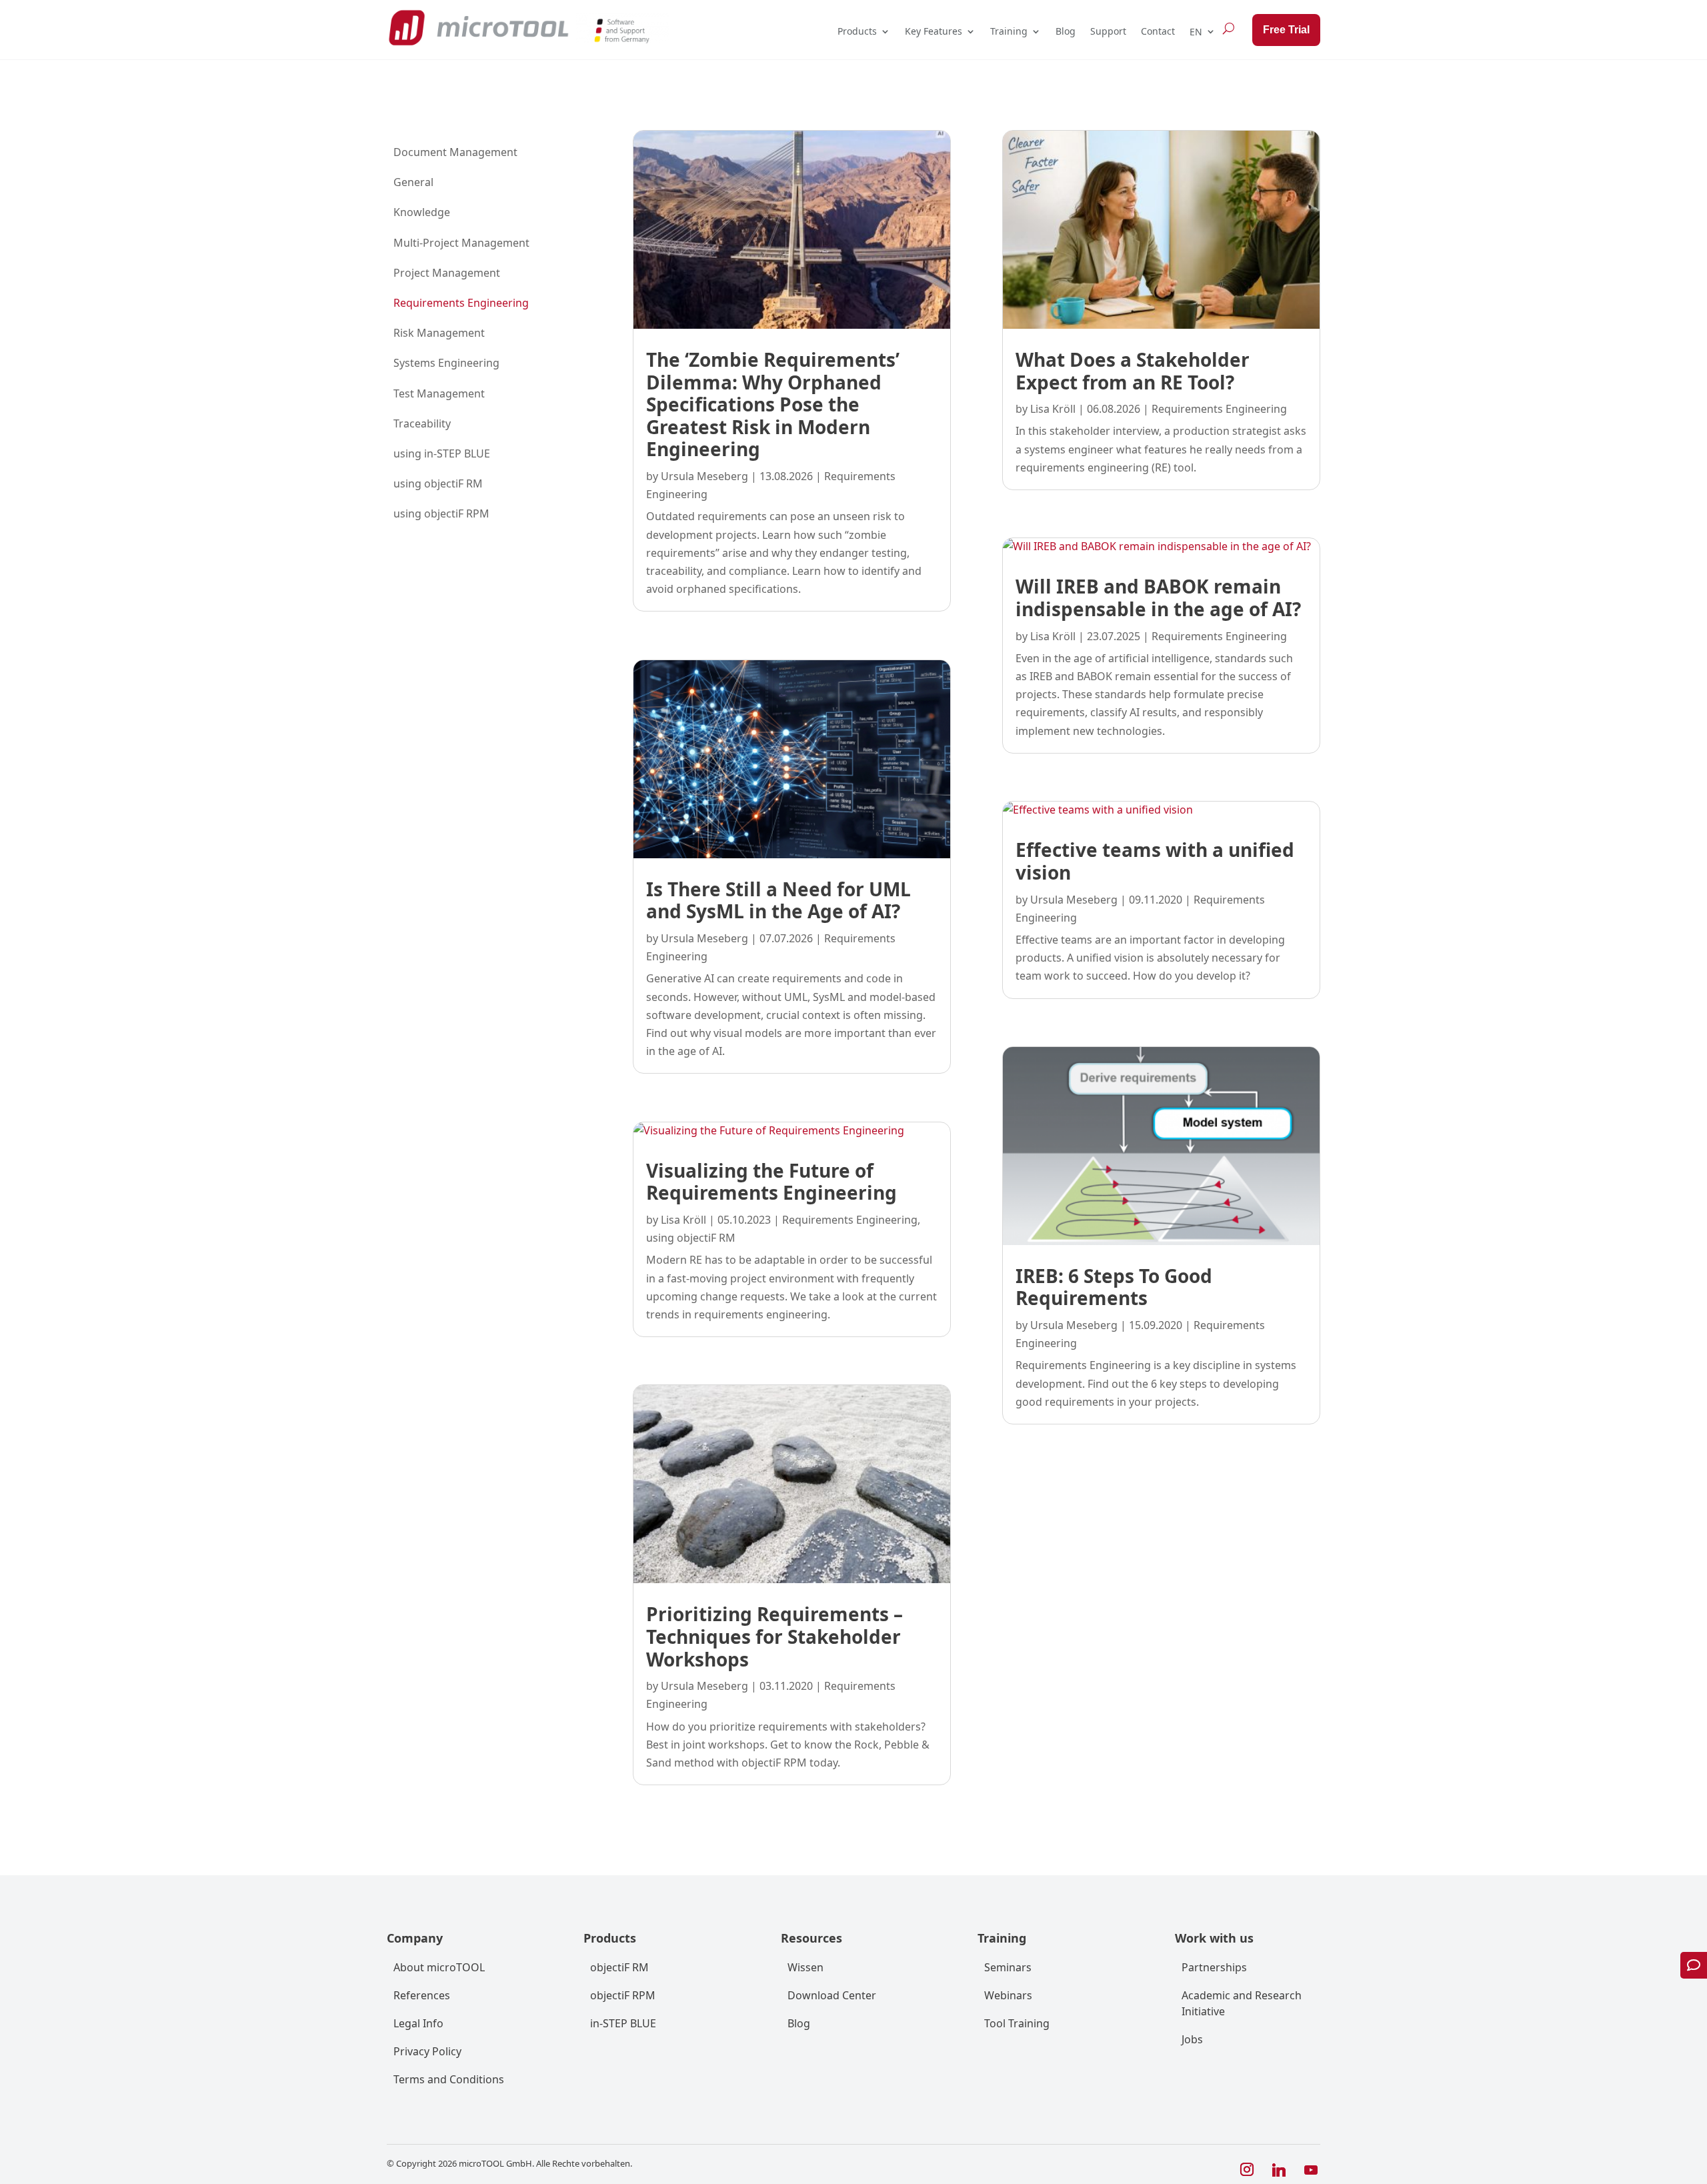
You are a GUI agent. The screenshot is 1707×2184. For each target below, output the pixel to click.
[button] (1247, 2170)
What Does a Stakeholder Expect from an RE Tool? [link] (1133, 371)
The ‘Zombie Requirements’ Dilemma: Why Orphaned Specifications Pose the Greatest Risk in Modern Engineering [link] (773, 404)
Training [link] (1009, 31)
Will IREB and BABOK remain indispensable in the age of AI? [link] (1158, 598)
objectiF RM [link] (619, 1967)
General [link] (413, 182)
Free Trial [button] (1286, 30)
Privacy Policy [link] (427, 2051)
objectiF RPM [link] (623, 1995)
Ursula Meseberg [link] (704, 476)
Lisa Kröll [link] (683, 1220)
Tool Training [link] (1017, 2023)
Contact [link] (1158, 31)
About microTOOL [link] (439, 1967)
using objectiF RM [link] (438, 483)
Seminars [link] (1008, 1967)
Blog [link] (1066, 31)
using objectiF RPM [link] (441, 513)
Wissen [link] (805, 1967)
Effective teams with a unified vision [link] (1155, 861)
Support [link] (1108, 31)
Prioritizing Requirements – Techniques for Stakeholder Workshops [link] (774, 1636)
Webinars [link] (1008, 1995)
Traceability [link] (422, 423)
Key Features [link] (934, 31)
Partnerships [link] (1214, 1967)
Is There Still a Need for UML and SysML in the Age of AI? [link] (778, 900)
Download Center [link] (832, 1995)
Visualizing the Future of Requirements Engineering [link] (771, 1182)
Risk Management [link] (439, 333)
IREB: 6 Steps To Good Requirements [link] (1114, 1287)
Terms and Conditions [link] (449, 2079)
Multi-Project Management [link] (461, 243)
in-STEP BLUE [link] (623, 2023)
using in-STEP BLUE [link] (442, 453)
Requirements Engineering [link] (461, 303)
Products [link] (857, 31)
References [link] (422, 1995)
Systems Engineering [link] (446, 363)
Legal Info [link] (418, 2023)
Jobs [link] (1192, 2039)
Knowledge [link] (422, 212)
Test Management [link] (439, 393)
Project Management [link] (447, 273)
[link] (478, 28)
